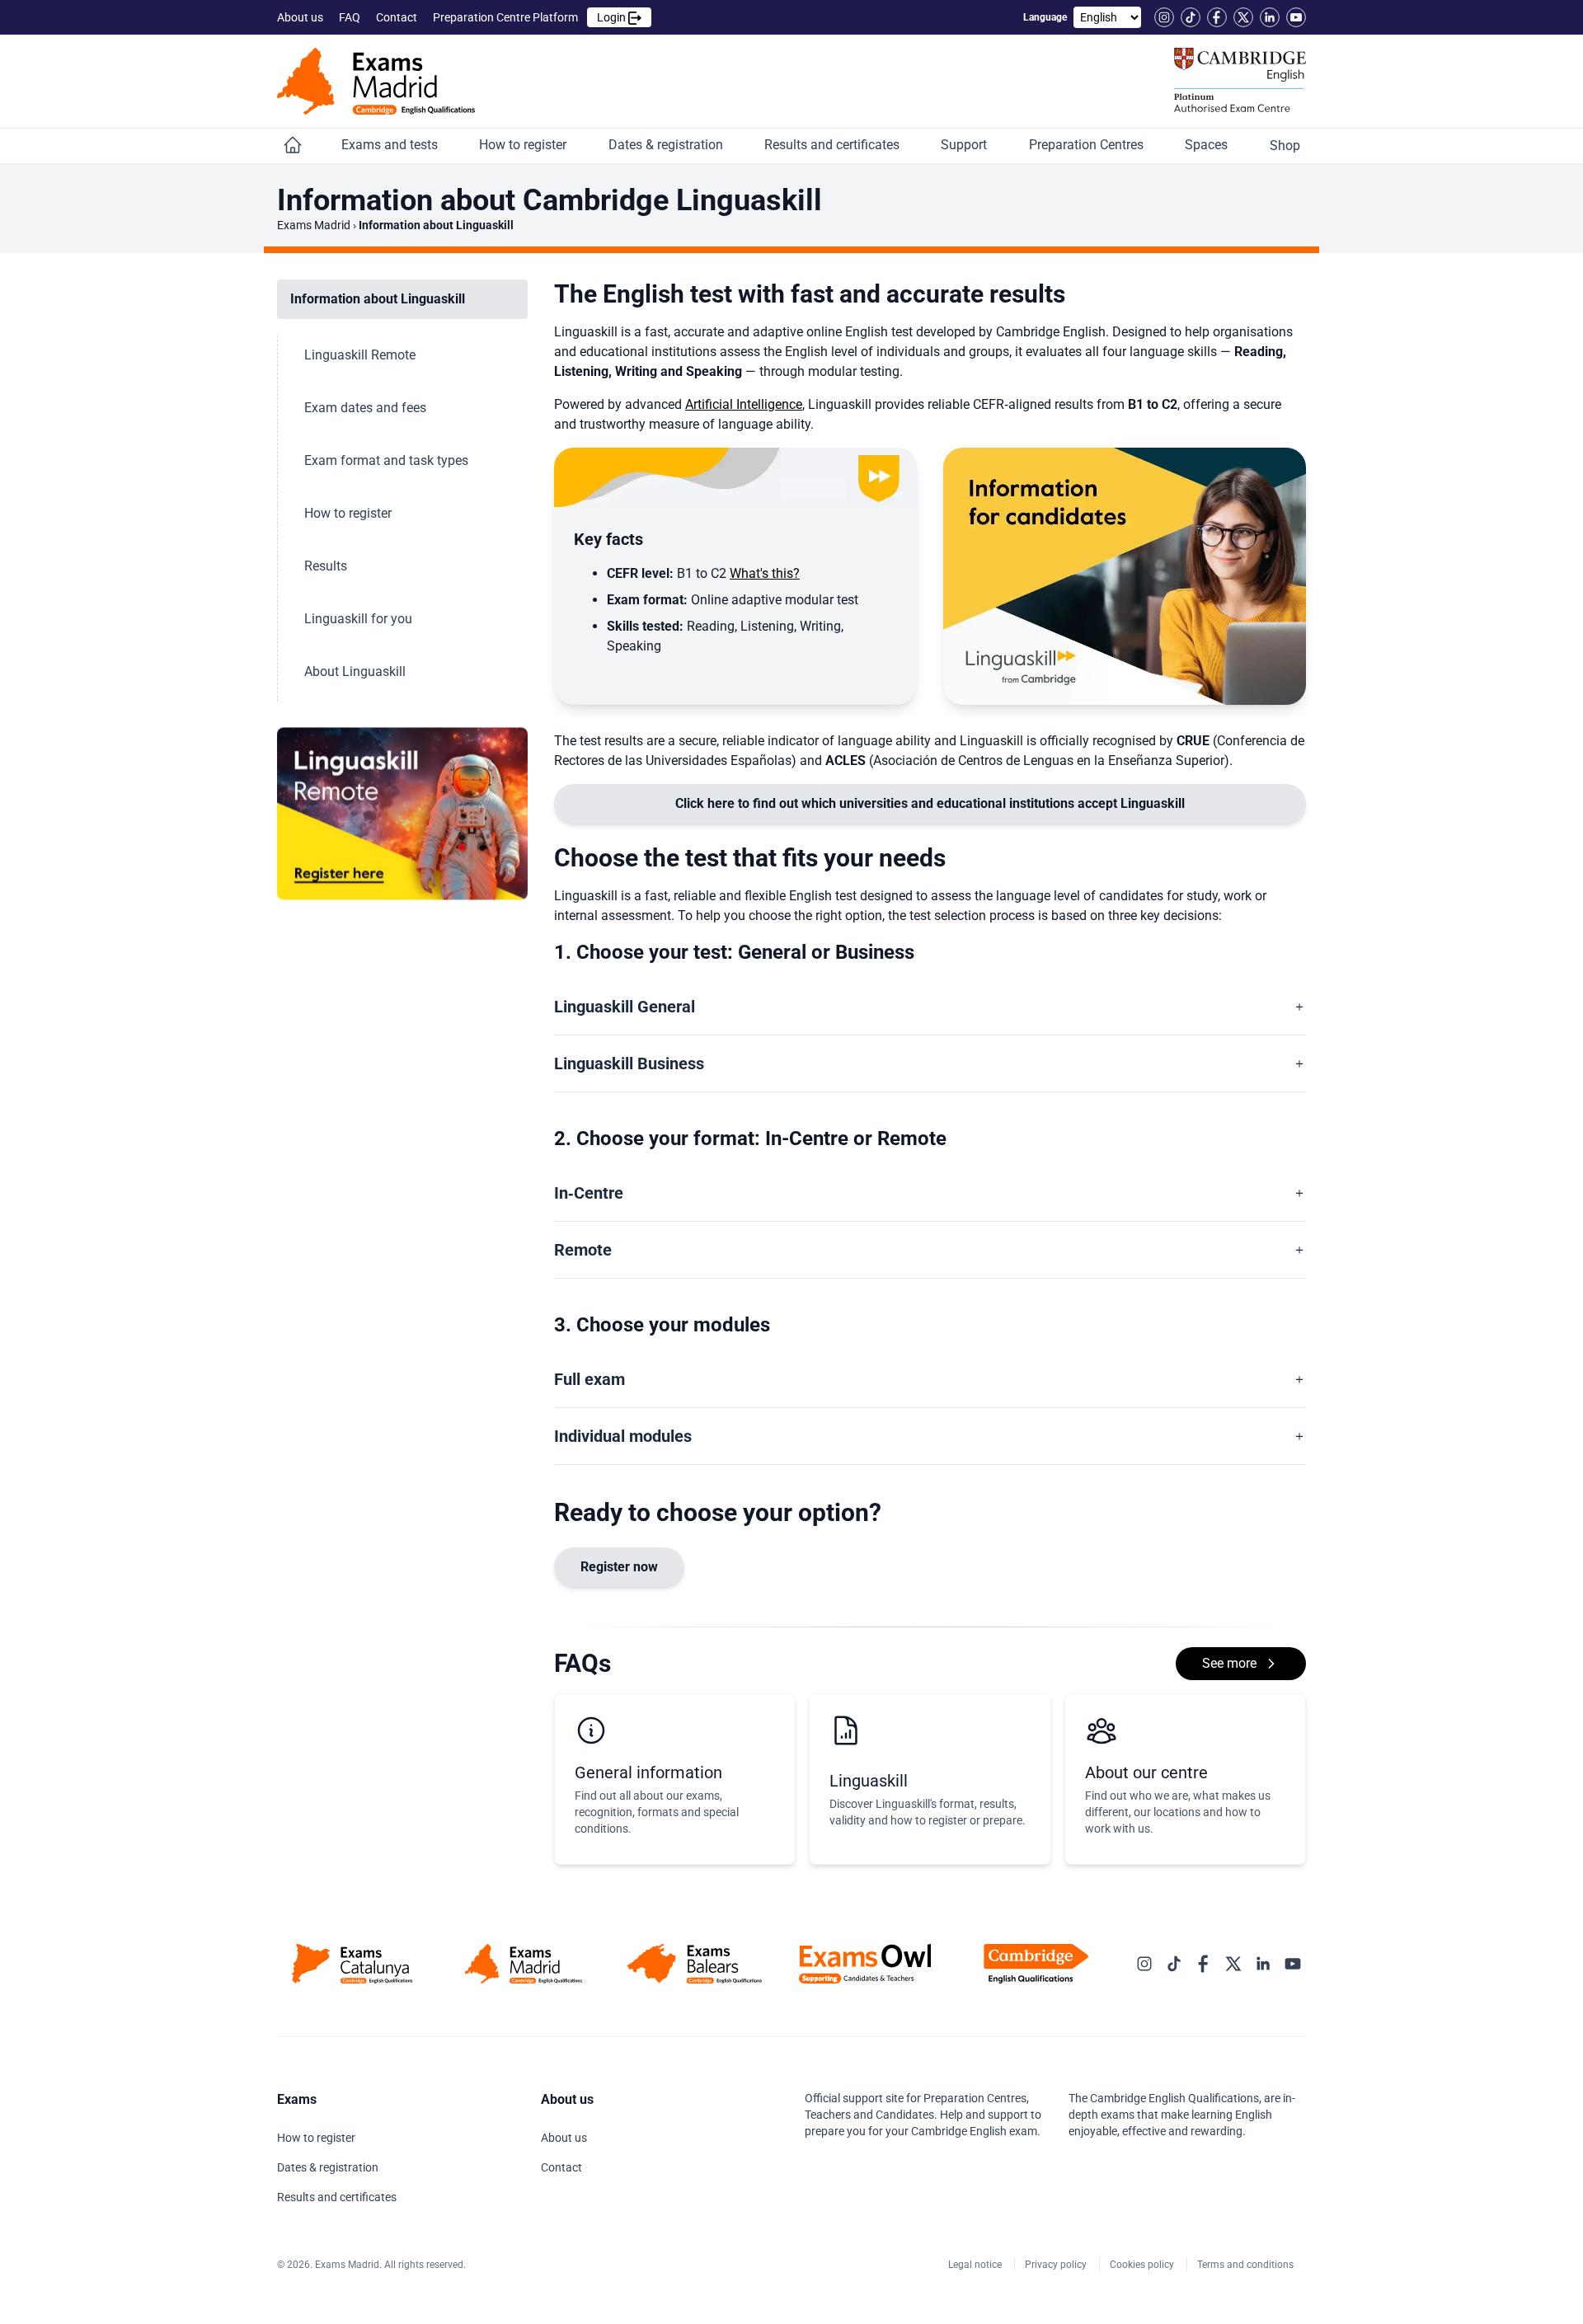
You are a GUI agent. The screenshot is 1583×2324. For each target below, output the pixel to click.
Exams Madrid (314, 225)
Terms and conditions (1247, 2265)
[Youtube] (1296, 17)
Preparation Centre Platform (531, 17)
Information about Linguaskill (379, 299)
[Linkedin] (1270, 17)
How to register (524, 145)
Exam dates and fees (367, 408)
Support (965, 145)
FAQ (351, 17)
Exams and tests (391, 145)
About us (301, 17)
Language (1045, 17)
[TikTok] (1191, 17)
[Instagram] (1164, 17)
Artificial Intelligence (744, 404)
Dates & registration (667, 145)
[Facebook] (1217, 17)
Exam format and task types (388, 460)
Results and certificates (834, 145)
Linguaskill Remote (362, 355)
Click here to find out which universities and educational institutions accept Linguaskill (930, 803)
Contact (398, 17)
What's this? (765, 573)
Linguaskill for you (360, 619)
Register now (619, 1567)
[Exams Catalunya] (352, 1964)
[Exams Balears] (694, 1964)
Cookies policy (1143, 2265)
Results (327, 566)
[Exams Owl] (865, 1964)
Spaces (1208, 145)
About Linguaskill (357, 671)
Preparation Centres (1088, 145)
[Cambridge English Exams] (376, 81)
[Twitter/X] (1243, 17)
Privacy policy (1057, 2265)
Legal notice (976, 2265)
